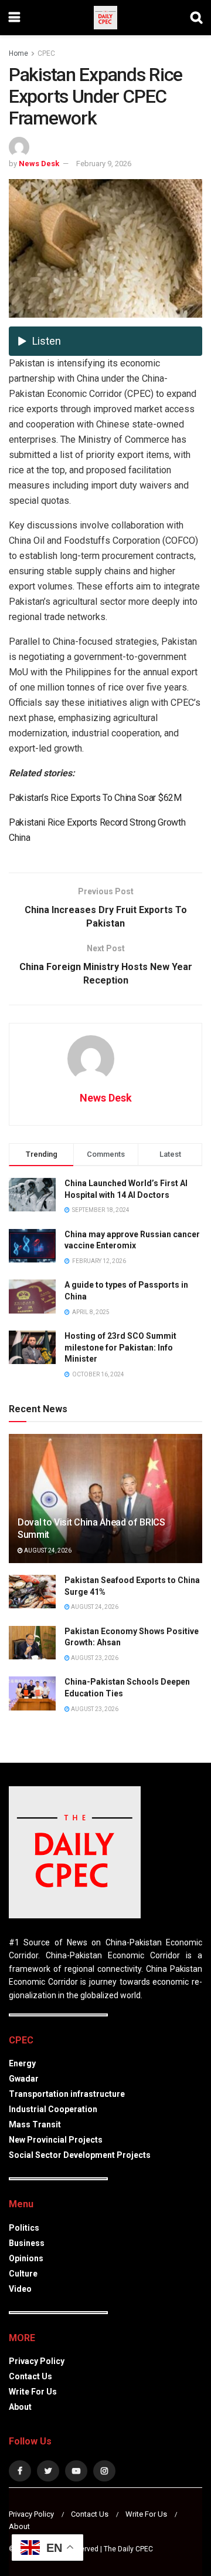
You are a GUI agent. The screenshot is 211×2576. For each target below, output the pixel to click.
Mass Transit (35, 2124)
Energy (22, 2063)
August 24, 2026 (47, 1550)
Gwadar (24, 2079)
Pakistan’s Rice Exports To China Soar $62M (95, 798)
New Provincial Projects (56, 2140)
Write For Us (33, 2392)
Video (20, 2289)
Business (27, 2243)
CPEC (46, 53)
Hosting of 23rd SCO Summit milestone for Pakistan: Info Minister (120, 1347)
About (20, 2407)
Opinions (26, 2258)
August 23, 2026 (94, 1658)
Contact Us (30, 2376)
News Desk (39, 164)
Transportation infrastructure (67, 2094)
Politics (24, 2228)
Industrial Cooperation (53, 2109)
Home (18, 53)
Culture (23, 2274)
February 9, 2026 (104, 164)
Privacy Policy (37, 2361)
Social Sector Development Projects (80, 2155)
